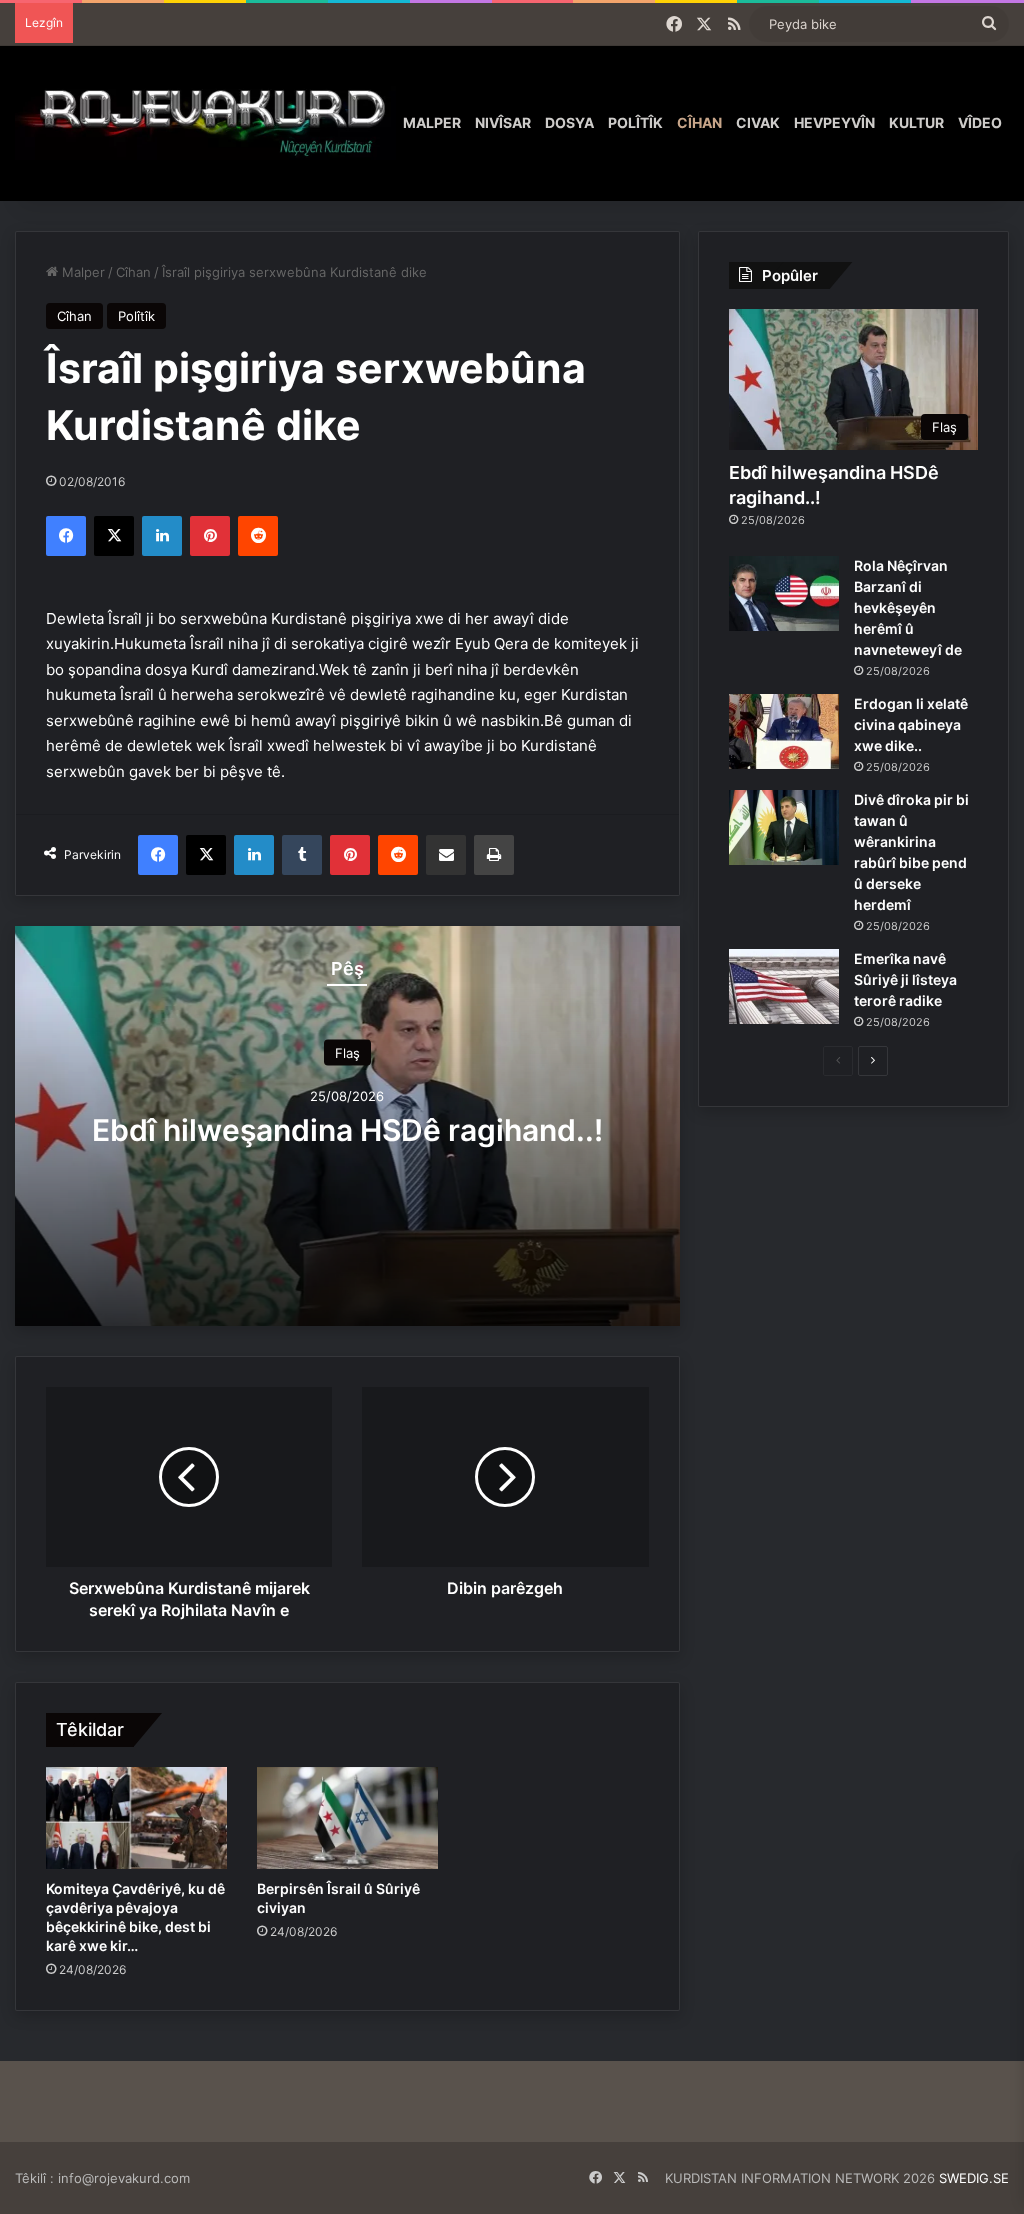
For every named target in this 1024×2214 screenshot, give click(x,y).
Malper (432, 122)
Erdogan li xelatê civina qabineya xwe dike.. (911, 724)
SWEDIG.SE (974, 2178)
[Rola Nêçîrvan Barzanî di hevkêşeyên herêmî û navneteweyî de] (784, 593)
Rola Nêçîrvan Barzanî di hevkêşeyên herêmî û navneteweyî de (908, 607)
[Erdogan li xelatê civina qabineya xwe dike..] (784, 731)
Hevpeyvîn (834, 122)
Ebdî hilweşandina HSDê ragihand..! (347, 1129)
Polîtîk (635, 122)
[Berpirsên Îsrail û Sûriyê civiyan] (347, 1818)
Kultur (916, 122)
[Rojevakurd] (205, 123)
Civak (758, 122)
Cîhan (699, 122)
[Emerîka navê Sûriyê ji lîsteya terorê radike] (784, 986)
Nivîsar (503, 122)
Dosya (569, 122)
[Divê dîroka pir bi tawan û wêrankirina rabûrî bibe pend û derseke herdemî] (784, 827)
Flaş (347, 1052)
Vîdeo (980, 122)
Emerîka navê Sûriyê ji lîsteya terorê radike (905, 979)
